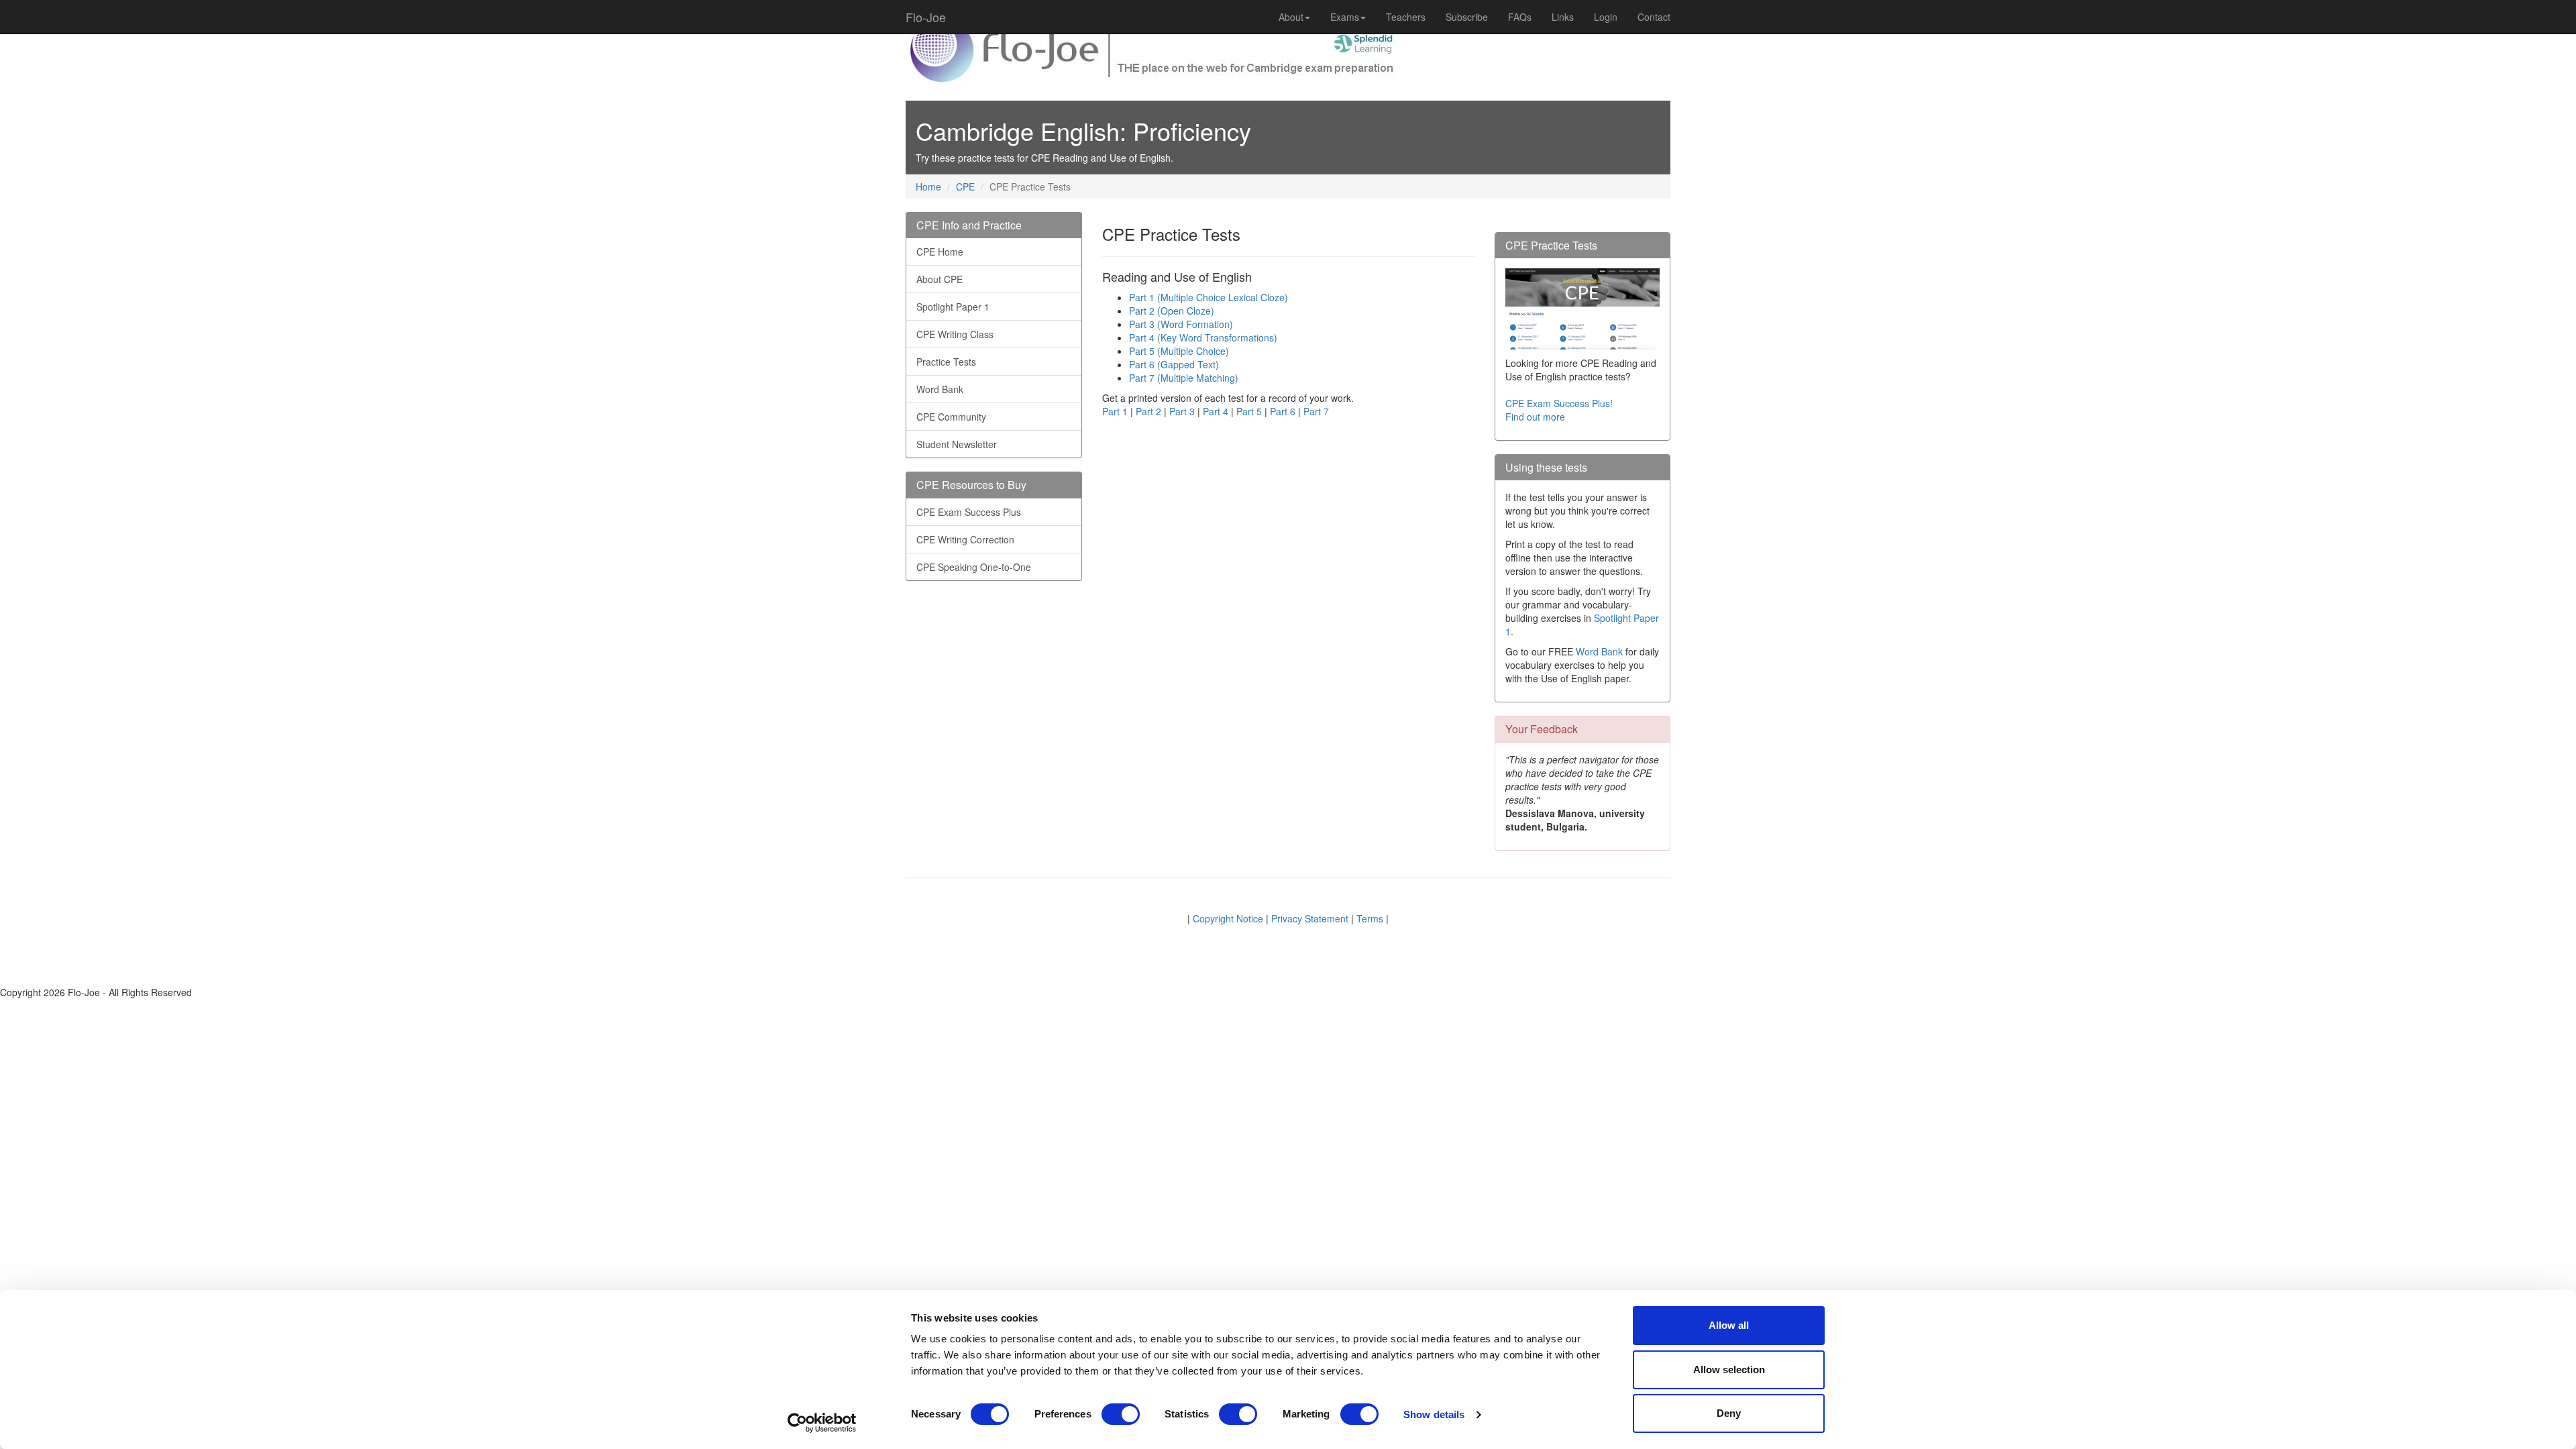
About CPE (940, 279)
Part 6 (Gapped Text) (1174, 364)
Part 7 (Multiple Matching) (1184, 378)
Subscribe (1467, 17)
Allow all (1729, 1325)
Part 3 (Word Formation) (1181, 324)
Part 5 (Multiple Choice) (1179, 351)
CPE (965, 186)
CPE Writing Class (955, 334)
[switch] (1121, 1414)
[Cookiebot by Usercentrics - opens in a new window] (822, 1423)
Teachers (1406, 17)
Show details (1434, 1414)
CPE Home (940, 252)
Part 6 (1283, 411)
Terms (1370, 918)
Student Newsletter (957, 444)
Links (1563, 17)
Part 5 (1249, 411)
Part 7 (1316, 411)
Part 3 (1182, 411)
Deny (1729, 1413)
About (1291, 17)
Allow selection (1729, 1370)
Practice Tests (946, 362)
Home (928, 186)
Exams (1345, 17)
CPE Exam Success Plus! (1559, 403)
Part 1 (1115, 411)
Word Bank (940, 389)
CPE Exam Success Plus (969, 512)
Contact (1654, 17)
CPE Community (951, 417)
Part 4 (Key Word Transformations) (1203, 337)
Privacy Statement (1310, 918)
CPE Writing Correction (965, 539)
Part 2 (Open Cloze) (1172, 311)
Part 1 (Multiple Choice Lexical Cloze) (1209, 297)
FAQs (1520, 17)
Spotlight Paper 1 (953, 307)
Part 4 (1216, 411)
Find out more (1535, 417)
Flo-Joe (926, 17)
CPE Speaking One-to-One (974, 567)
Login (1606, 17)
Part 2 (1148, 411)
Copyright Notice (1228, 918)
